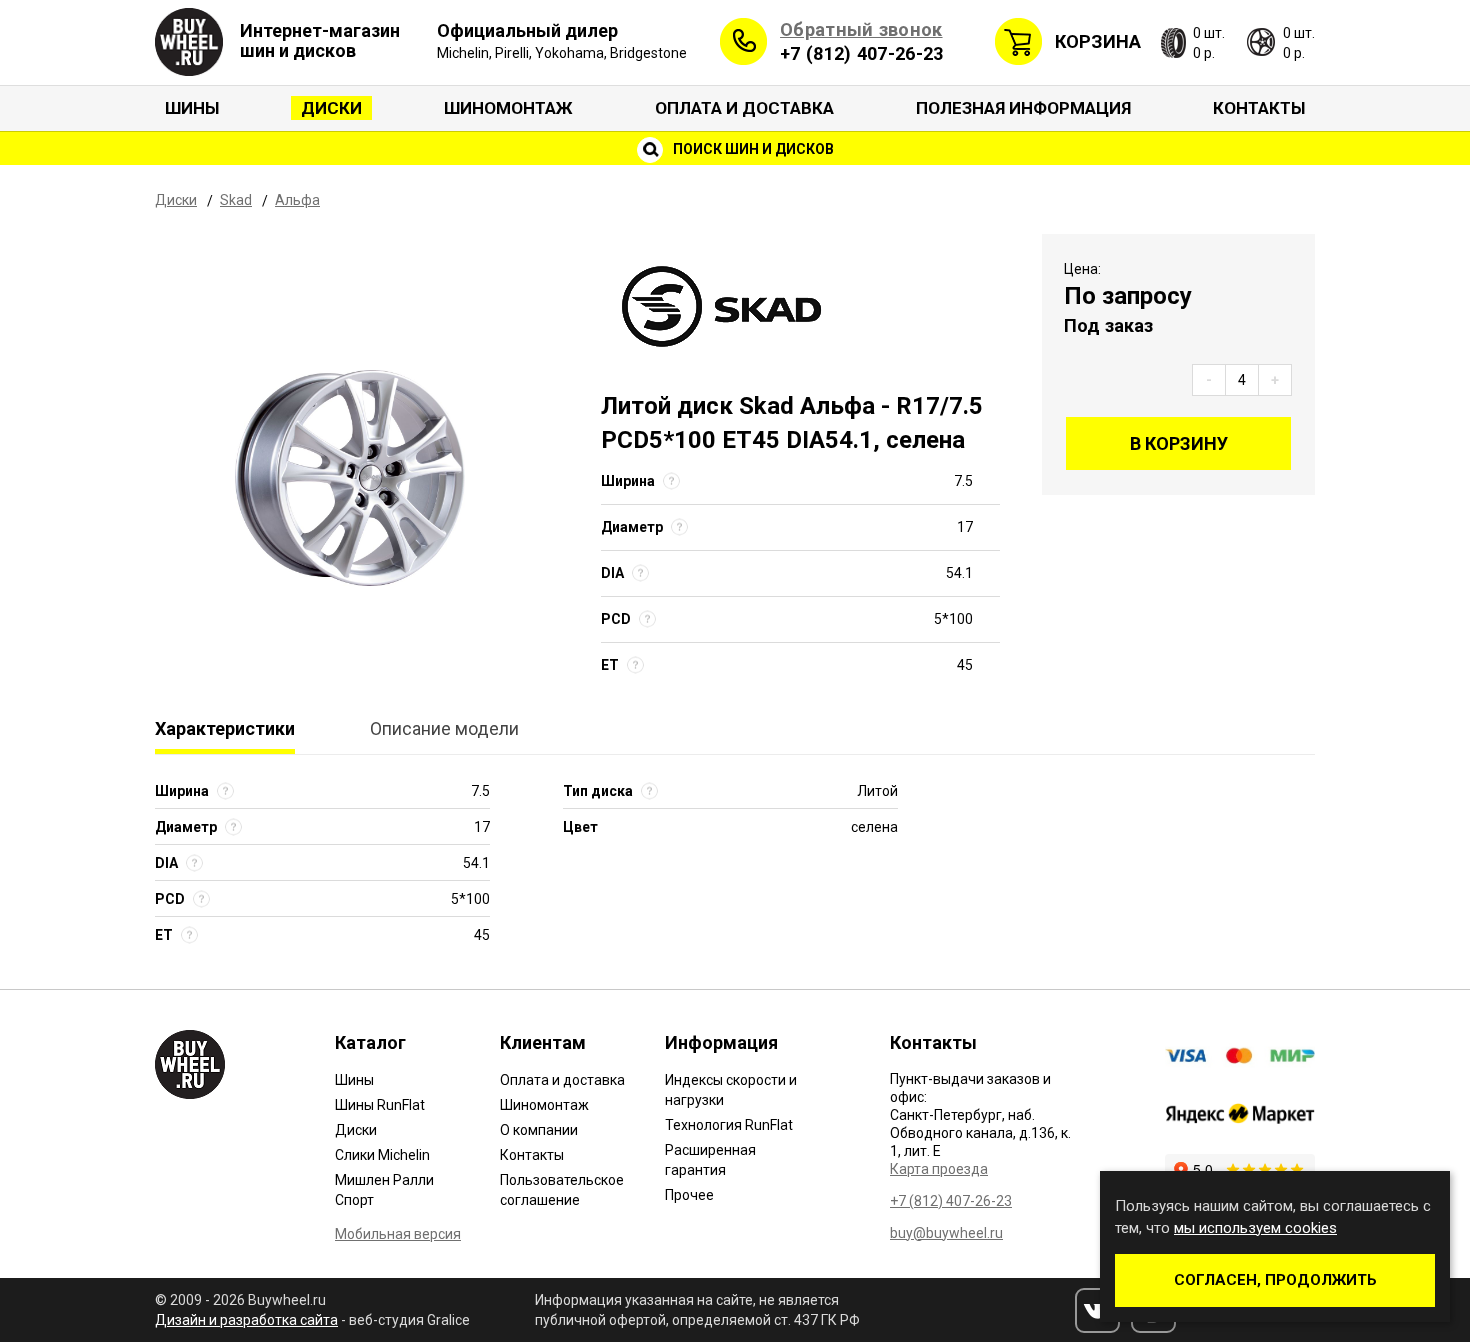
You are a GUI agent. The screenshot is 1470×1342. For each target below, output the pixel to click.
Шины (192, 108)
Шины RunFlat (380, 1105)
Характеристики (225, 728)
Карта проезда (939, 1169)
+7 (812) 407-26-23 (861, 53)
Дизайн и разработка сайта (246, 1320)
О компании (539, 1130)
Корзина (1098, 41)
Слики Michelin (382, 1155)
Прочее (689, 1195)
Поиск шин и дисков (752, 149)
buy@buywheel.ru (946, 1233)
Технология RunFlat (729, 1125)
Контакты (1259, 108)
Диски (331, 108)
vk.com (1097, 1310)
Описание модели (444, 728)
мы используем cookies (1255, 1228)
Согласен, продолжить (1275, 1280)
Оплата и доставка (744, 108)
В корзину (1179, 443)
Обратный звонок (861, 29)
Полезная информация (1023, 108)
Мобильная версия (398, 1234)
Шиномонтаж (508, 108)
